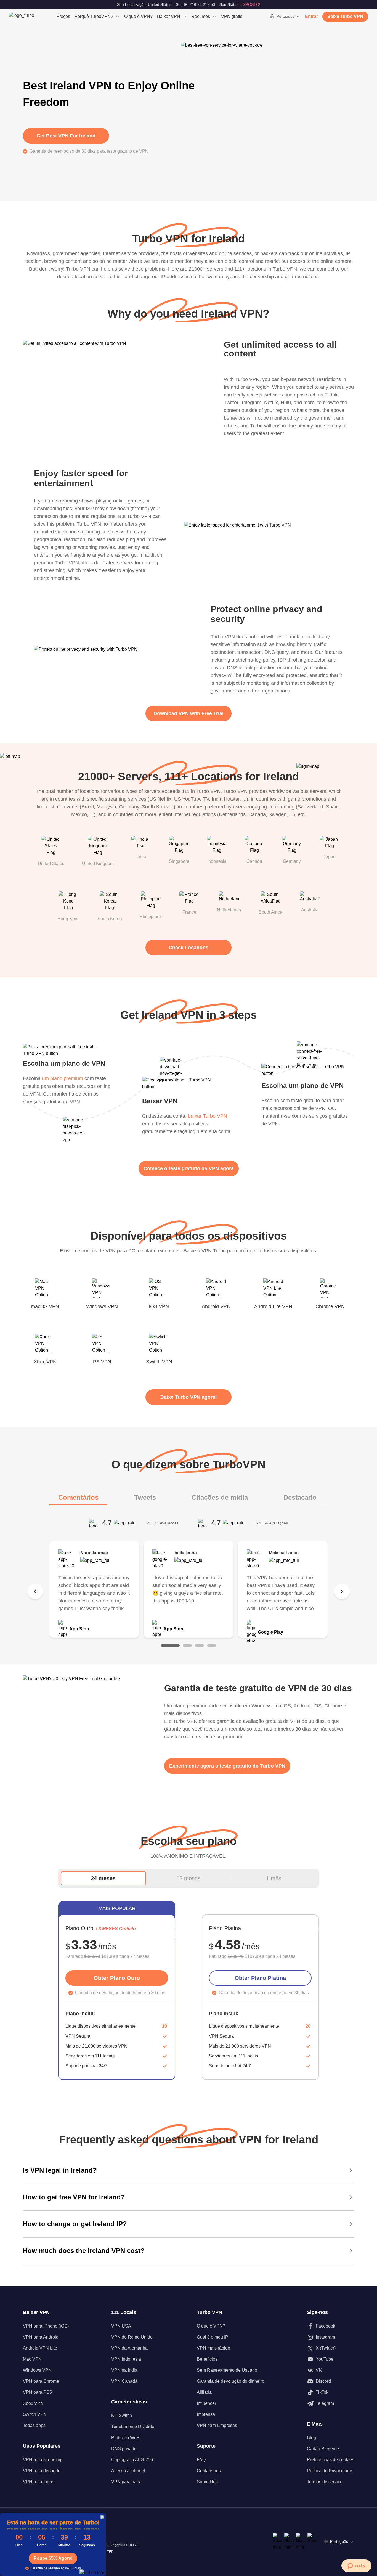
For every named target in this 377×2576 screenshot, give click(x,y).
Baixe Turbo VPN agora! (189, 1397)
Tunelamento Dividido (133, 2426)
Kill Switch (122, 2415)
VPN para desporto (42, 2471)
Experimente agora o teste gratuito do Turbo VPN (227, 1766)
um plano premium (63, 1078)
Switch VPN (35, 2414)
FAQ (201, 2460)
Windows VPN (37, 2370)
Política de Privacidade (330, 2471)
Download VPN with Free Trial (189, 713)
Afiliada (204, 2392)
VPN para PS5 (37, 2392)
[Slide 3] (200, 1646)
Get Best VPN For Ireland (66, 136)
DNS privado (124, 2449)
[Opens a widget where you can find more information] (356, 2566)
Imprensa (206, 2414)
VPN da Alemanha (129, 2348)
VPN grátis (232, 16)
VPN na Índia (124, 2370)
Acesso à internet (128, 2471)
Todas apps (34, 2425)
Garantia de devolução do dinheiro (231, 2381)
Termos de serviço (325, 2482)
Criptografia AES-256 (132, 2460)
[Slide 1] (170, 1646)
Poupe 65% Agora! (53, 2558)
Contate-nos (209, 2471)
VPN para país (126, 2482)
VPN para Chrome (41, 2381)
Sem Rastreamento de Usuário (227, 2370)
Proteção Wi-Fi (126, 2438)
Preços (63, 16)
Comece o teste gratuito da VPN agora (189, 1168)
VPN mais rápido (213, 2348)
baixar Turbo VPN (208, 1116)
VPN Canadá (124, 2381)
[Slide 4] (212, 1646)
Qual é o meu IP (213, 2337)
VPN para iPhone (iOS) (46, 2326)
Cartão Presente (323, 2449)
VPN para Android (41, 2337)
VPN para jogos (39, 2482)
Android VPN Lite (40, 2348)
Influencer (206, 2403)
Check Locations (189, 948)
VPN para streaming (43, 2460)
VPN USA (121, 2326)
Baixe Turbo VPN (345, 16)
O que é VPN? (138, 16)
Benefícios (207, 2359)
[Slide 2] (187, 1646)
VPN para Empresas (217, 2425)
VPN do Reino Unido (132, 2337)
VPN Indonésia (126, 2359)
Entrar (311, 16)
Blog (311, 2438)
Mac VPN (32, 2359)
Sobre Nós (207, 2482)
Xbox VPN (33, 2403)
